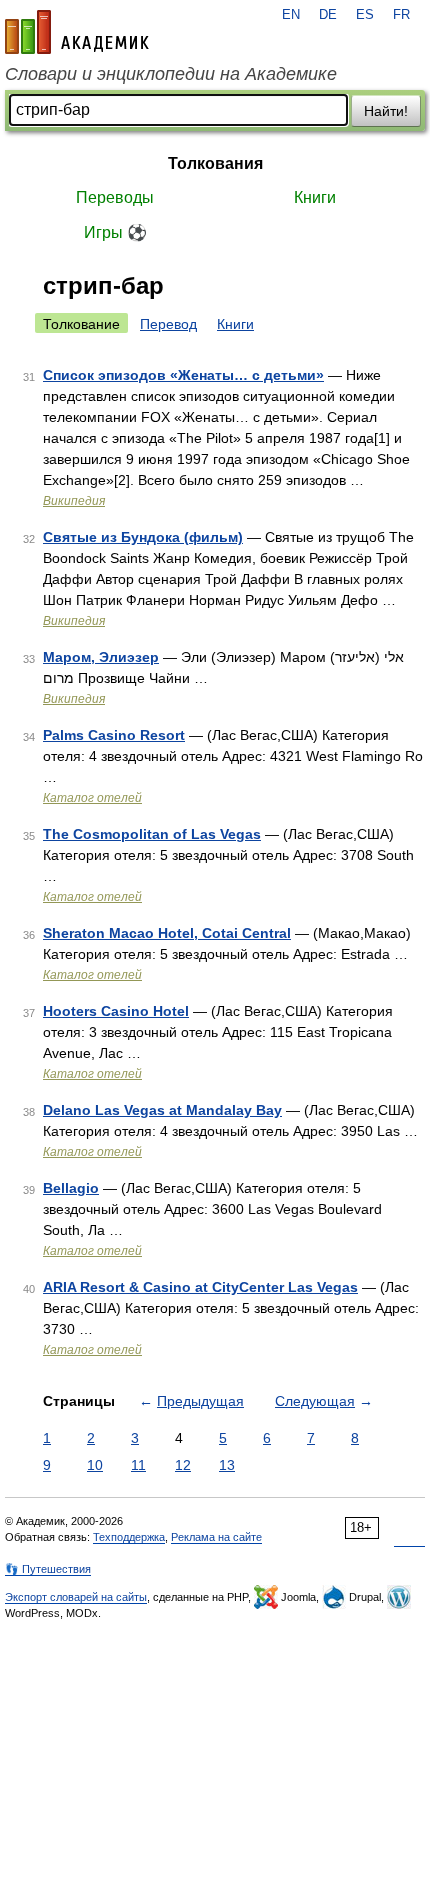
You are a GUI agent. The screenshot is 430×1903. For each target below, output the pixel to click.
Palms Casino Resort (114, 735)
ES (365, 15)
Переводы (115, 197)
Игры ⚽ (115, 232)
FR (401, 15)
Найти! (386, 111)
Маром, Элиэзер (101, 657)
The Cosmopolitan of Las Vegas (152, 834)
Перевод (168, 324)
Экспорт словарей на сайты (76, 1597)
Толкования (215, 163)
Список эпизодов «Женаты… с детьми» (183, 375)
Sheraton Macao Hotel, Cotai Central (167, 933)
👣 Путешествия (48, 1569)
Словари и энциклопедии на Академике (171, 74)
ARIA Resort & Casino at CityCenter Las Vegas (200, 1287)
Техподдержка (129, 1537)
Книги (315, 197)
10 (95, 1465)
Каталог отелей (92, 798)
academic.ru (77, 32)
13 (227, 1465)
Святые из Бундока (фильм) (143, 537)
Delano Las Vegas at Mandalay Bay (162, 1110)
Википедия (74, 501)
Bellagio (71, 1188)
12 (183, 1465)
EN (291, 15)
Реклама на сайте (216, 1537)
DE (328, 15)
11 (138, 1465)
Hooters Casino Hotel (116, 1011)
